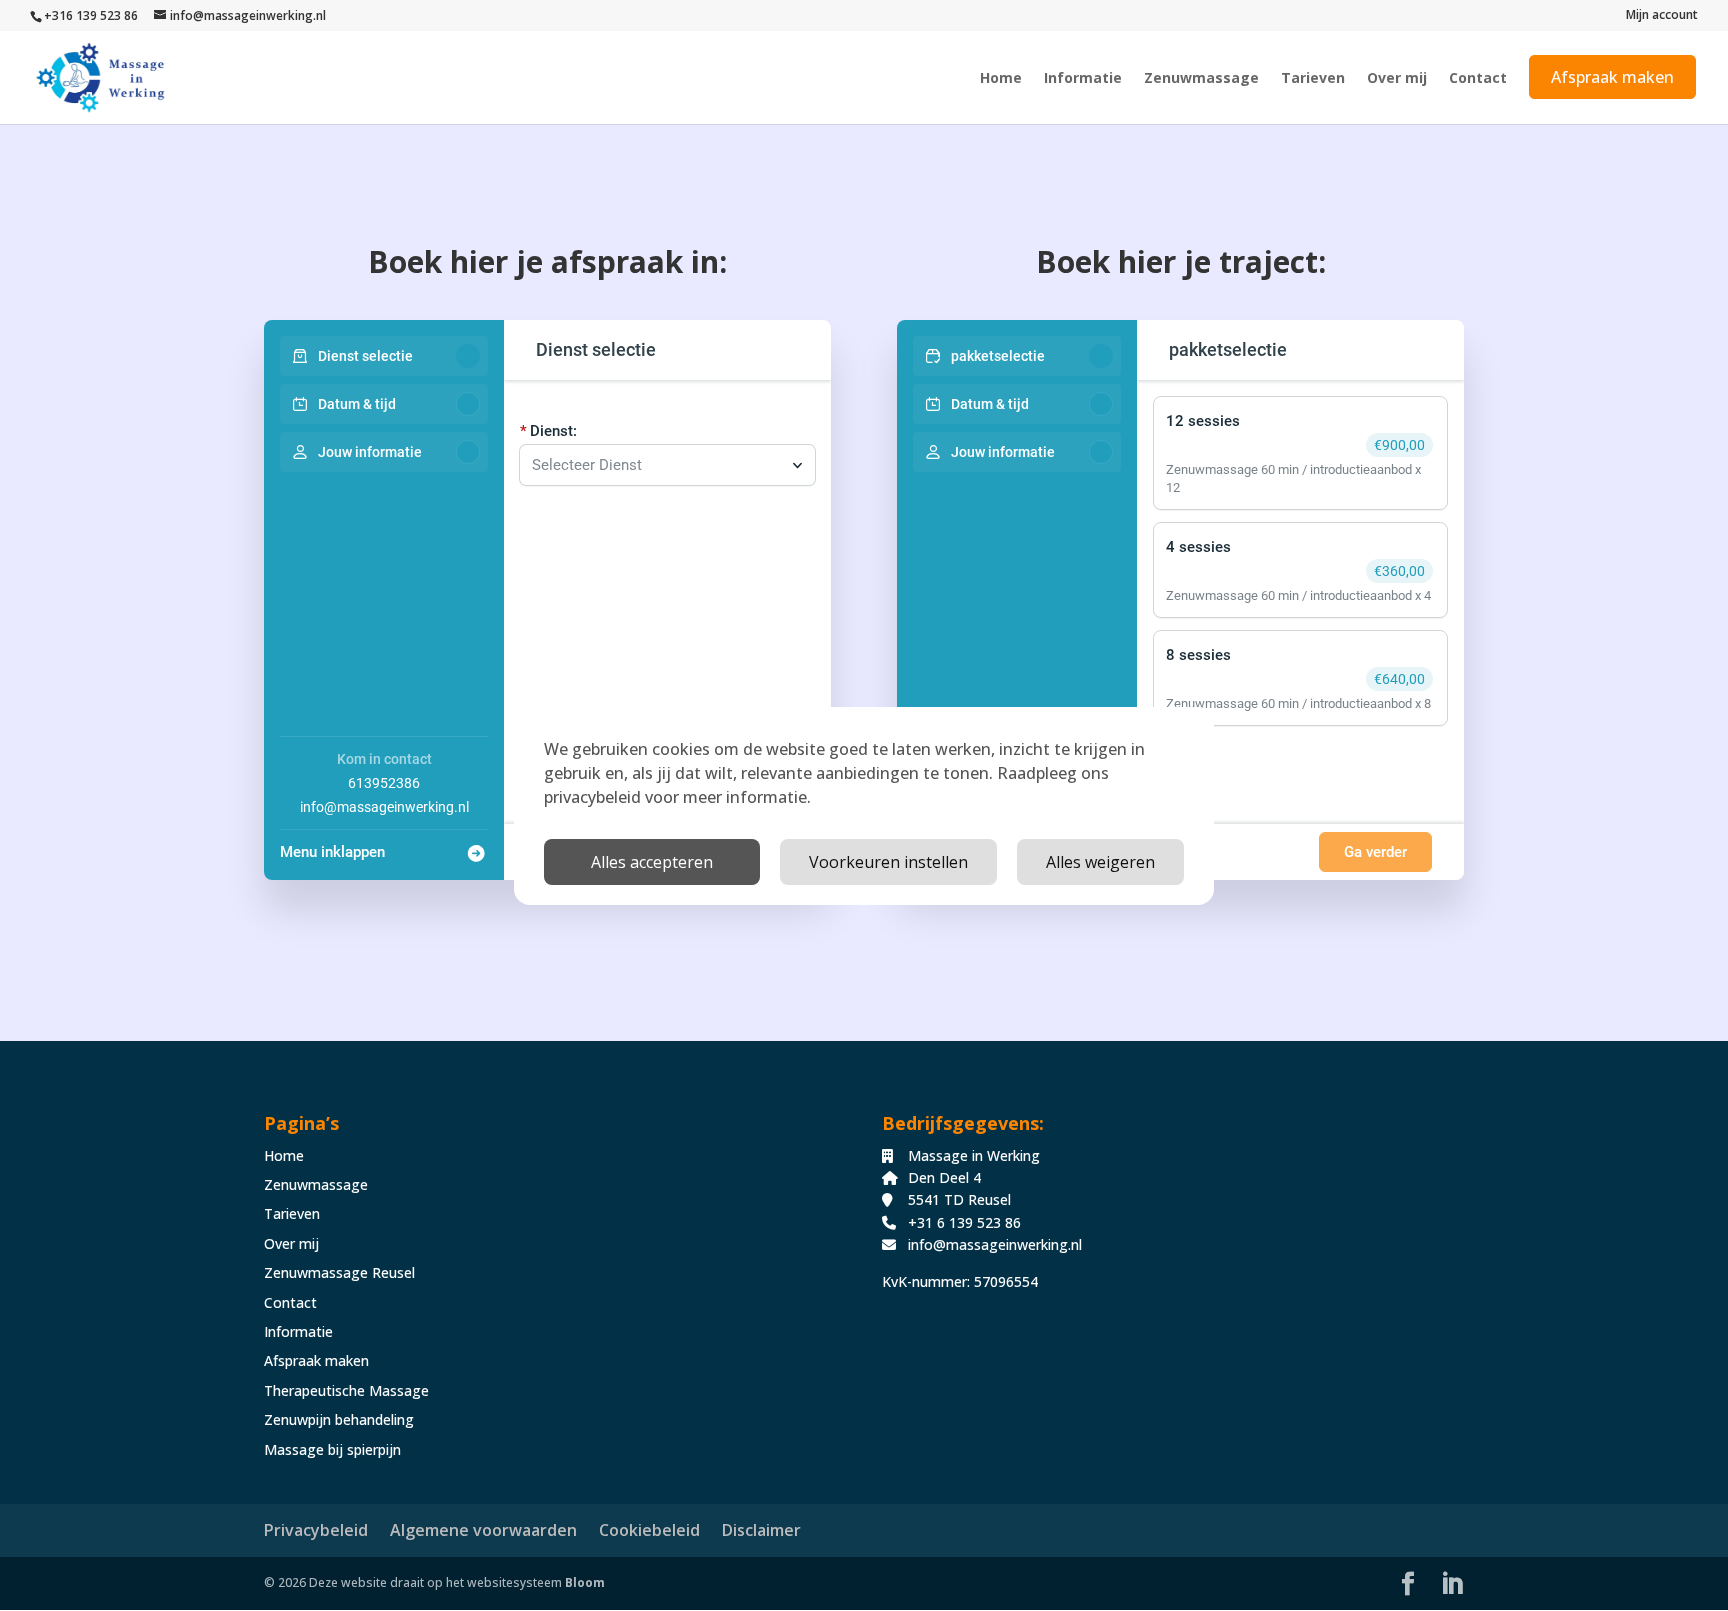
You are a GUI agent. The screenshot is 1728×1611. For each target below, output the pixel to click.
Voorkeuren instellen (888, 862)
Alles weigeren (1100, 862)
